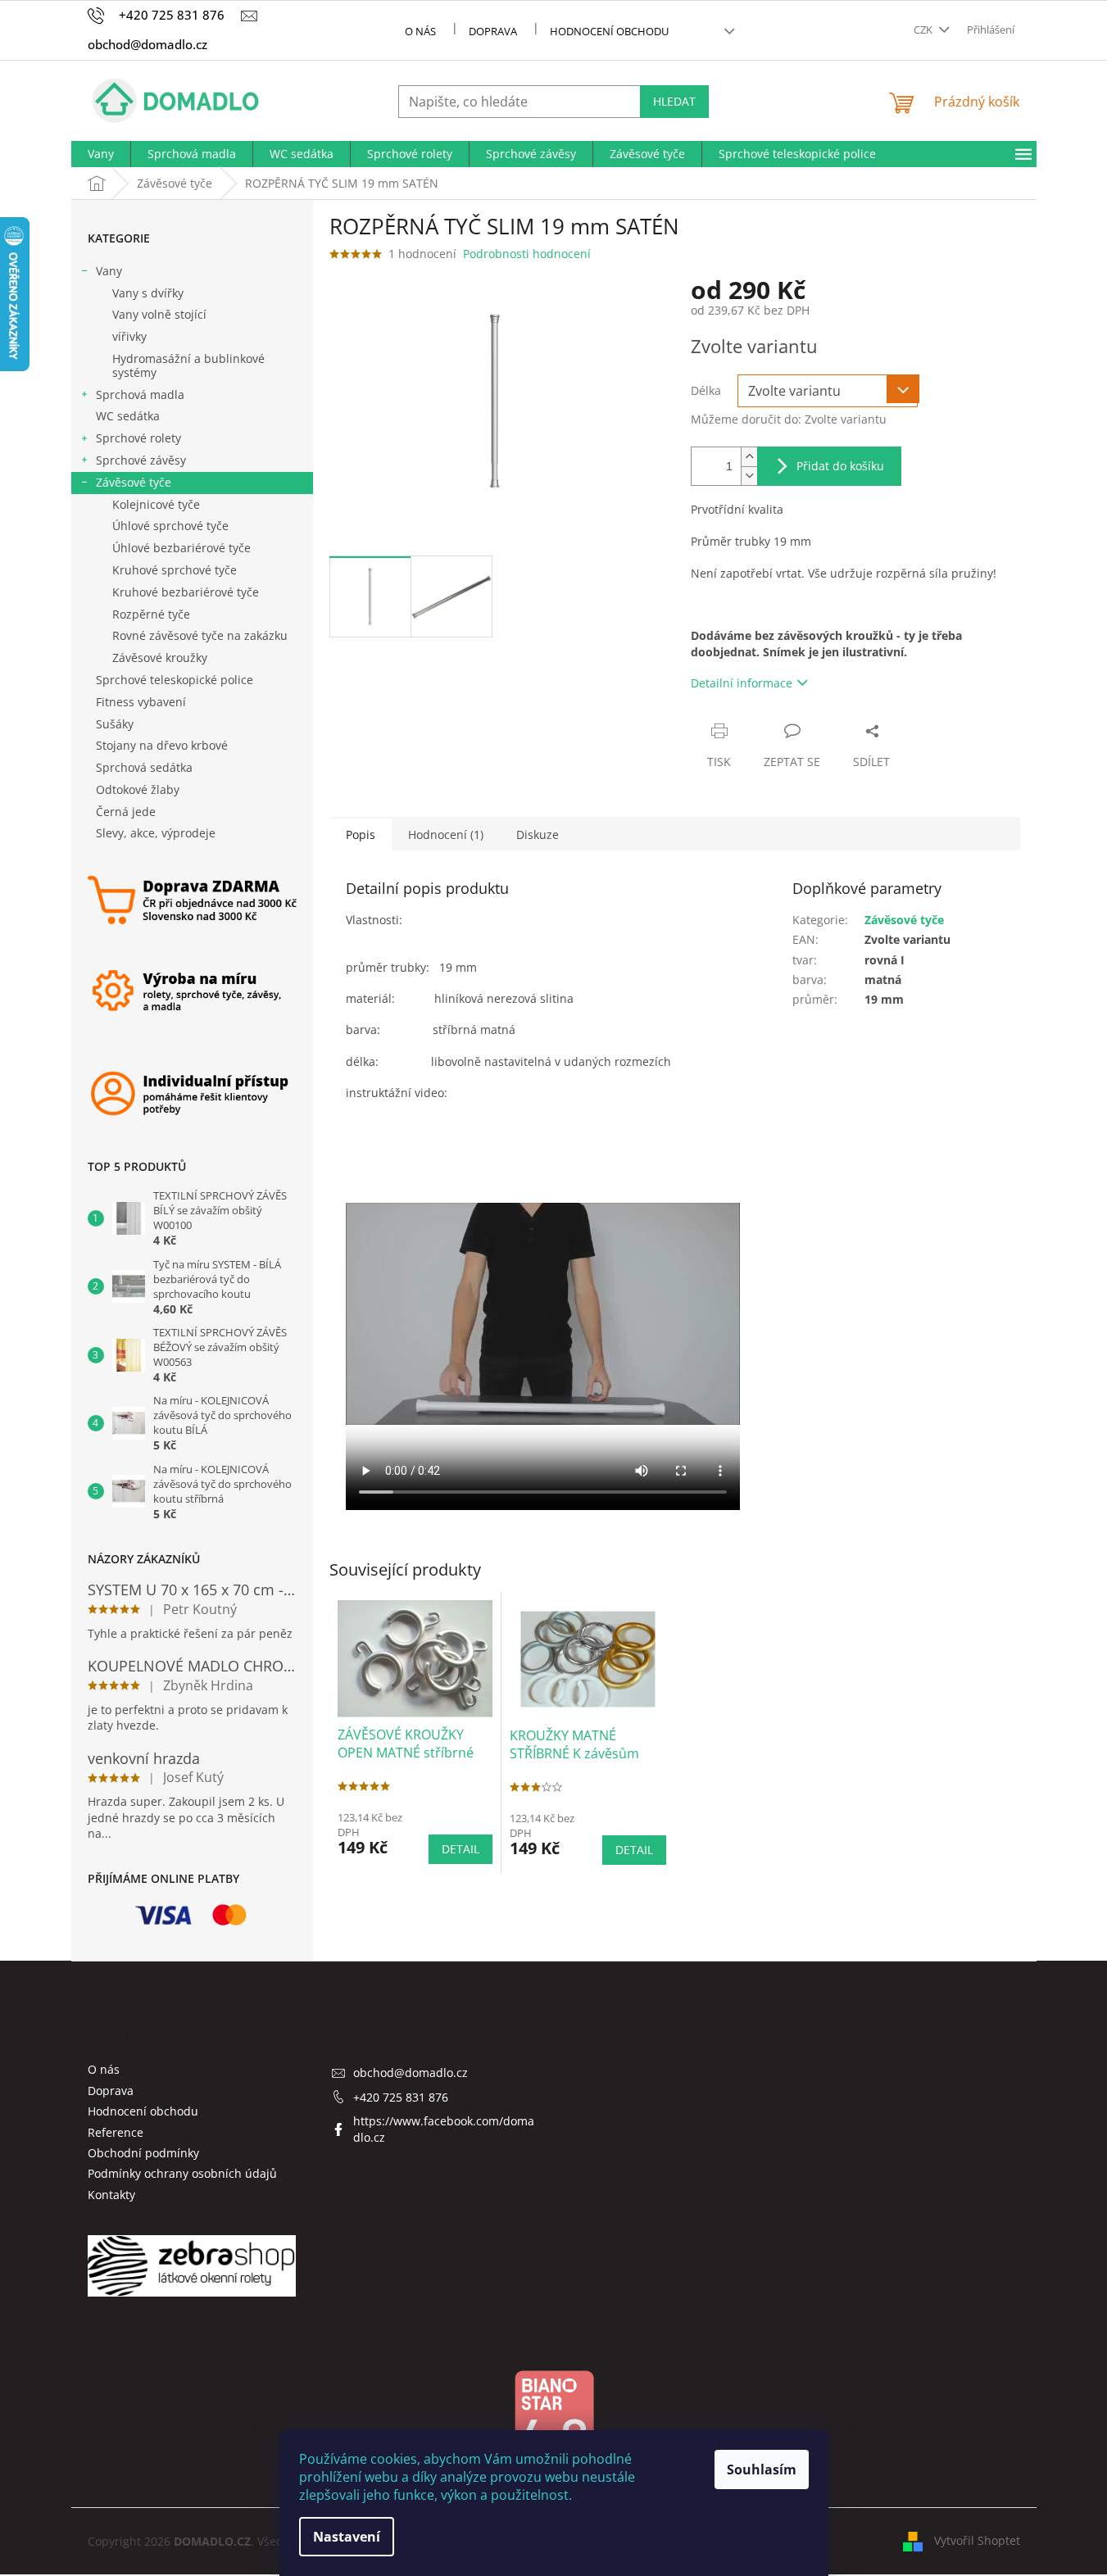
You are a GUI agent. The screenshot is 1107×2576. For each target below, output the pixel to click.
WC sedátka (128, 416)
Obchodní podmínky (143, 2153)
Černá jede (126, 812)
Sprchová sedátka (144, 767)
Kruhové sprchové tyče (175, 570)
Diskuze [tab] (538, 834)
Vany (109, 271)
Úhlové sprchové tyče (170, 526)
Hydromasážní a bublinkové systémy (188, 365)
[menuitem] (101, 154)
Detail (460, 1849)
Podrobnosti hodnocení (527, 254)
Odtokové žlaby (138, 789)
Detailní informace (742, 683)
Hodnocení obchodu (609, 31)
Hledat (674, 101)
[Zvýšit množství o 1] (749, 457)
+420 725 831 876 (401, 2097)
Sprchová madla (140, 395)
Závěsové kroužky (160, 658)
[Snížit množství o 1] (749, 476)
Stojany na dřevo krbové (162, 745)
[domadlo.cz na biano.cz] (554, 2425)
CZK (924, 29)
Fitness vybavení (141, 702)
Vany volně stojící (159, 314)
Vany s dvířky (148, 293)
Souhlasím (762, 2469)
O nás (420, 31)
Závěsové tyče (134, 482)
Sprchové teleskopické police (175, 680)
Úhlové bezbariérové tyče (181, 548)
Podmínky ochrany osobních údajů (182, 2173)
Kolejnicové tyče (156, 504)
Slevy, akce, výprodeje (156, 833)
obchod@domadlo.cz (411, 2073)
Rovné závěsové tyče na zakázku (200, 635)
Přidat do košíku (840, 466)
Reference (116, 2132)
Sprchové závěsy (141, 460)
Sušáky (115, 724)
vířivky (129, 336)
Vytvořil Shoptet (977, 2540)
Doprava (493, 31)
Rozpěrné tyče (151, 614)
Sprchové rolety (138, 438)
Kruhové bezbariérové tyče (186, 592)
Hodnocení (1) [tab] (446, 834)
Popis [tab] (361, 834)
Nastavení (347, 2537)
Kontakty (111, 2195)
